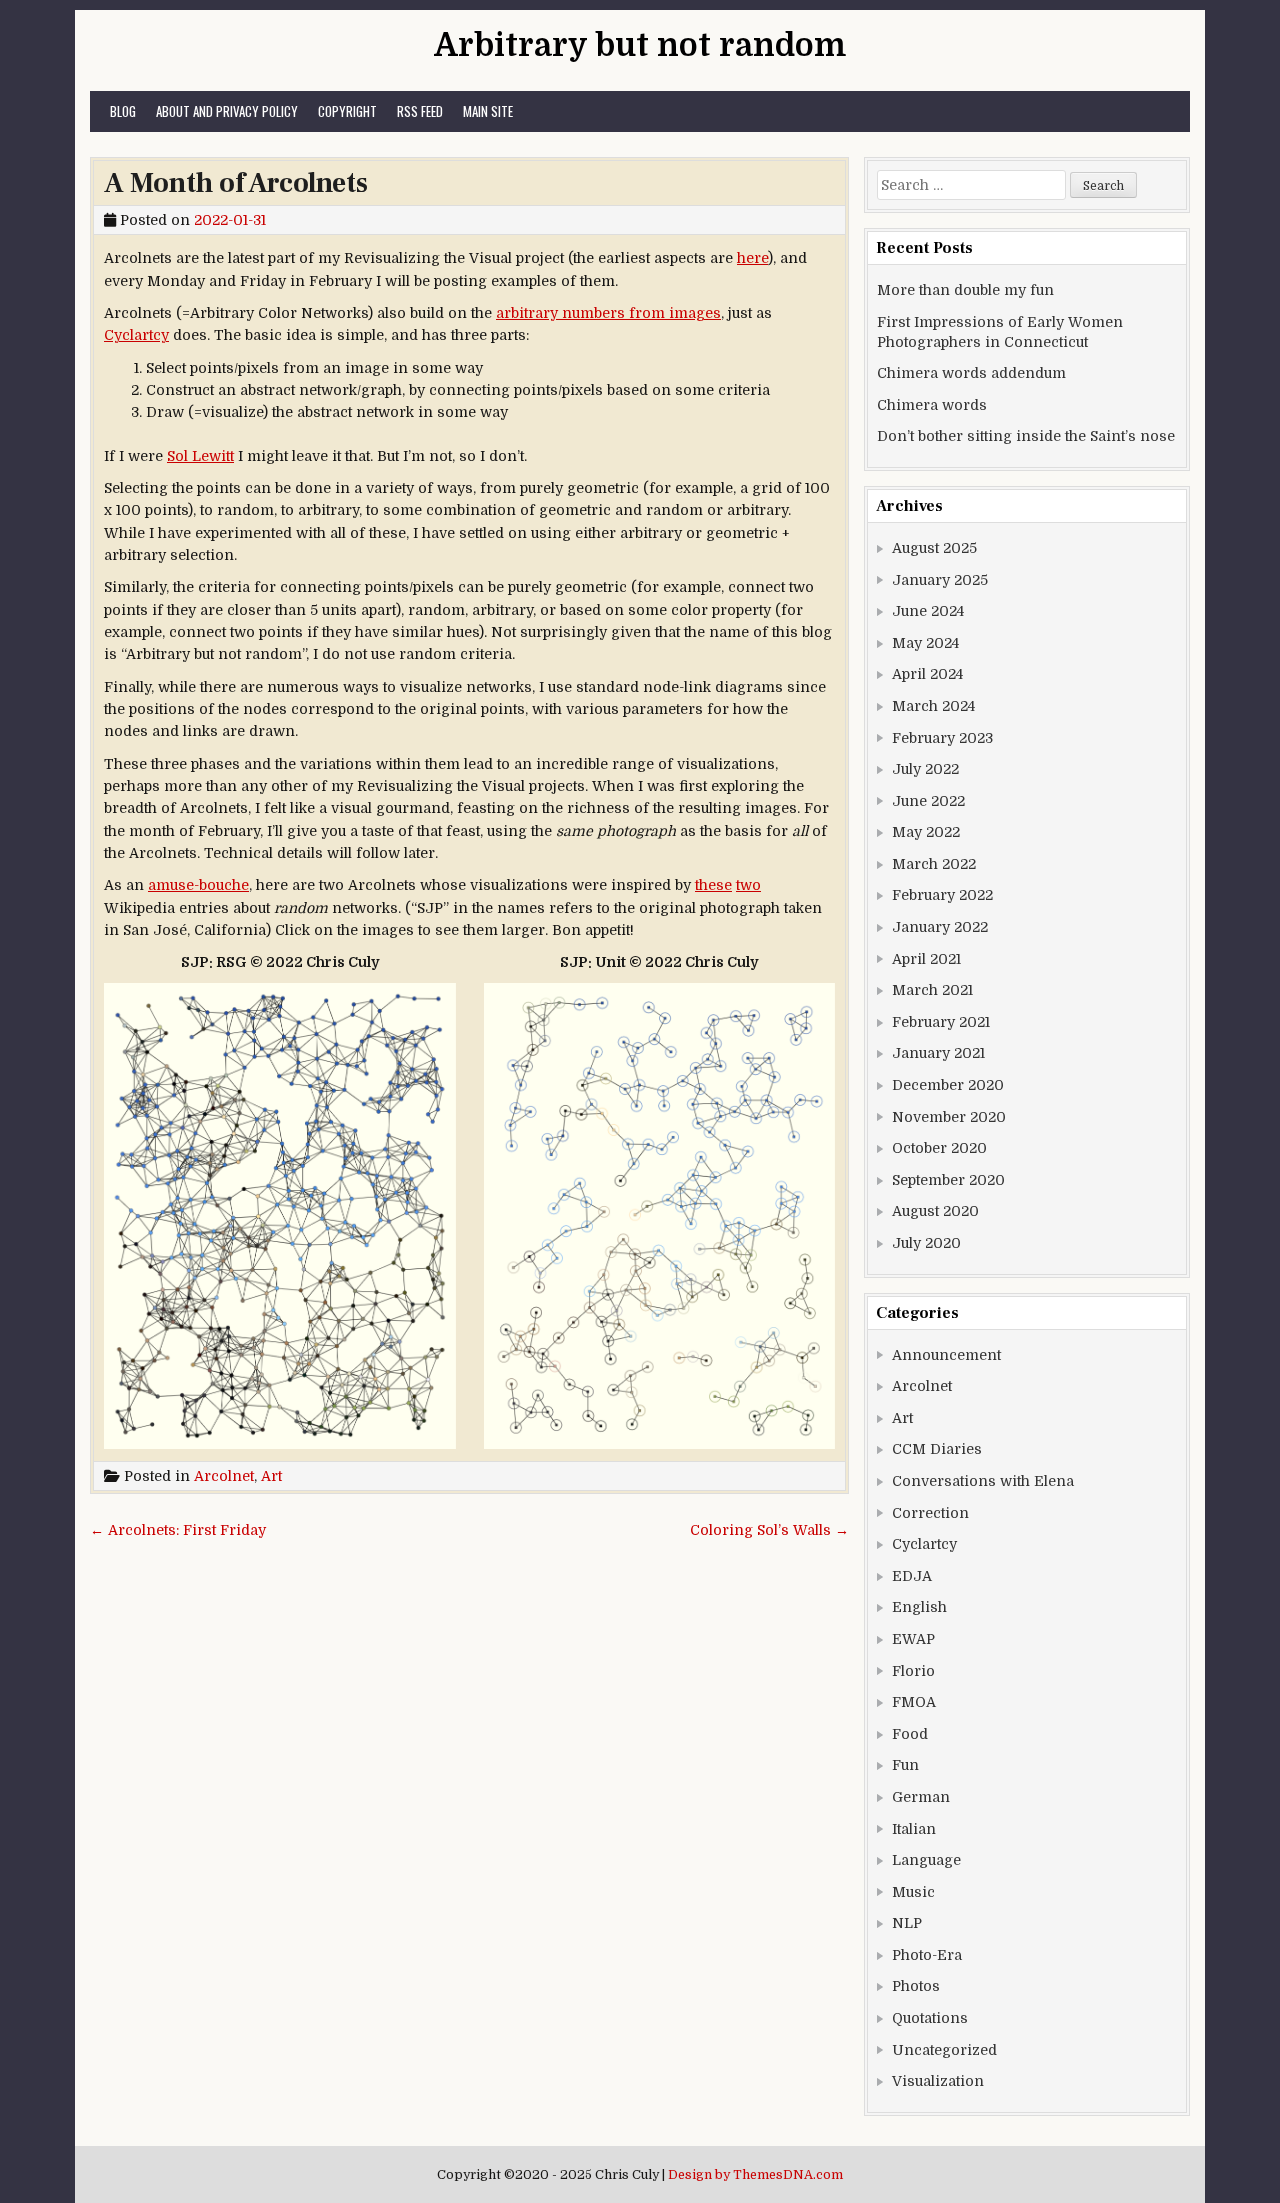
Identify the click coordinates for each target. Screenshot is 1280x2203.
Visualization (938, 2081)
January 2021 (938, 1053)
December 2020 (948, 1085)
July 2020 (926, 1243)
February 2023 (942, 738)
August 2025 (934, 548)
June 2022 (928, 801)
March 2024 (933, 706)
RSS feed (420, 111)
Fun (905, 1765)
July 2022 (925, 769)
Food (910, 1734)
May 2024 (925, 643)
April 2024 (927, 674)
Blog (123, 111)
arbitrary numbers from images (608, 313)
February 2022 (942, 895)
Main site (488, 111)
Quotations (930, 2018)
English (919, 1607)
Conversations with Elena (983, 1481)
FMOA (914, 1702)
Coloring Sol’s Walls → (769, 1530)
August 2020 (935, 1211)
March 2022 (934, 864)
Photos (916, 1986)
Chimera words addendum (971, 373)
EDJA (912, 1576)
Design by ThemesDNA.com (755, 2175)
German (921, 1797)
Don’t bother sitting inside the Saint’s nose (1026, 436)
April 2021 (926, 959)
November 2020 (949, 1117)
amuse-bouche (198, 885)
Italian (914, 1829)
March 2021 (932, 990)
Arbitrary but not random (640, 45)
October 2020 (939, 1148)
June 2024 (928, 611)
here (752, 258)
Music (913, 1892)
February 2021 (941, 1022)
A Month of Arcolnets (236, 183)
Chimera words (932, 405)
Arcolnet (224, 1476)
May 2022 (926, 832)
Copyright (347, 111)
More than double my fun (965, 290)
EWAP (913, 1639)
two (748, 885)
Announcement (946, 1355)
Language (926, 1860)
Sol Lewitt (200, 456)
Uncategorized (944, 2050)
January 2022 (940, 927)
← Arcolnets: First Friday (178, 1530)
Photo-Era (927, 1955)
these (713, 885)
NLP (907, 1923)
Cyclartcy (136, 335)
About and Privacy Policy (227, 111)
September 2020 (948, 1180)
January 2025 (940, 580)
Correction (930, 1513)
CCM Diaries (937, 1449)
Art (271, 1476)
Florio (913, 1671)
